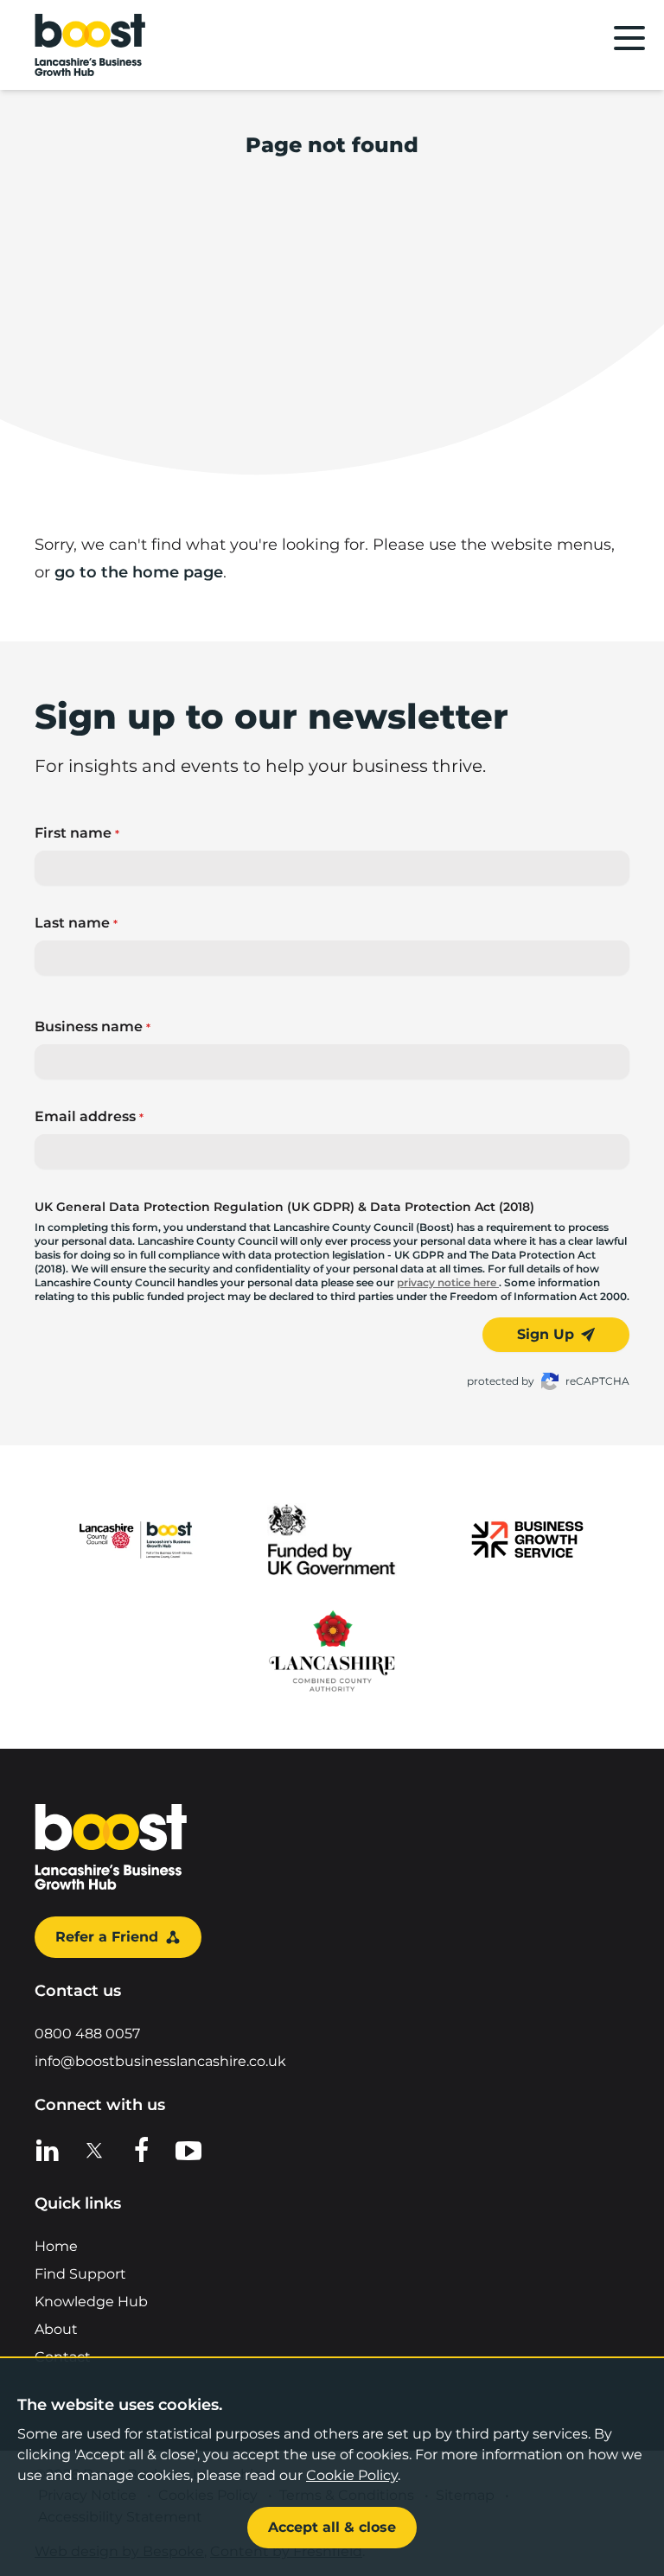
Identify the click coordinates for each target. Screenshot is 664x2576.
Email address (89, 1116)
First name (77, 833)
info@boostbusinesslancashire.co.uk (160, 2061)
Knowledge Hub (91, 2302)
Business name (93, 1027)
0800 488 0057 (87, 2034)
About (56, 2329)
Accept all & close (332, 2527)
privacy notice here (448, 1282)
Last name (76, 923)
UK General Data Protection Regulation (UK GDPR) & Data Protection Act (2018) (284, 1207)
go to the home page (139, 572)
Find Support (80, 2274)
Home (56, 2246)
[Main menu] (629, 38)
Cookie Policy (352, 2475)
